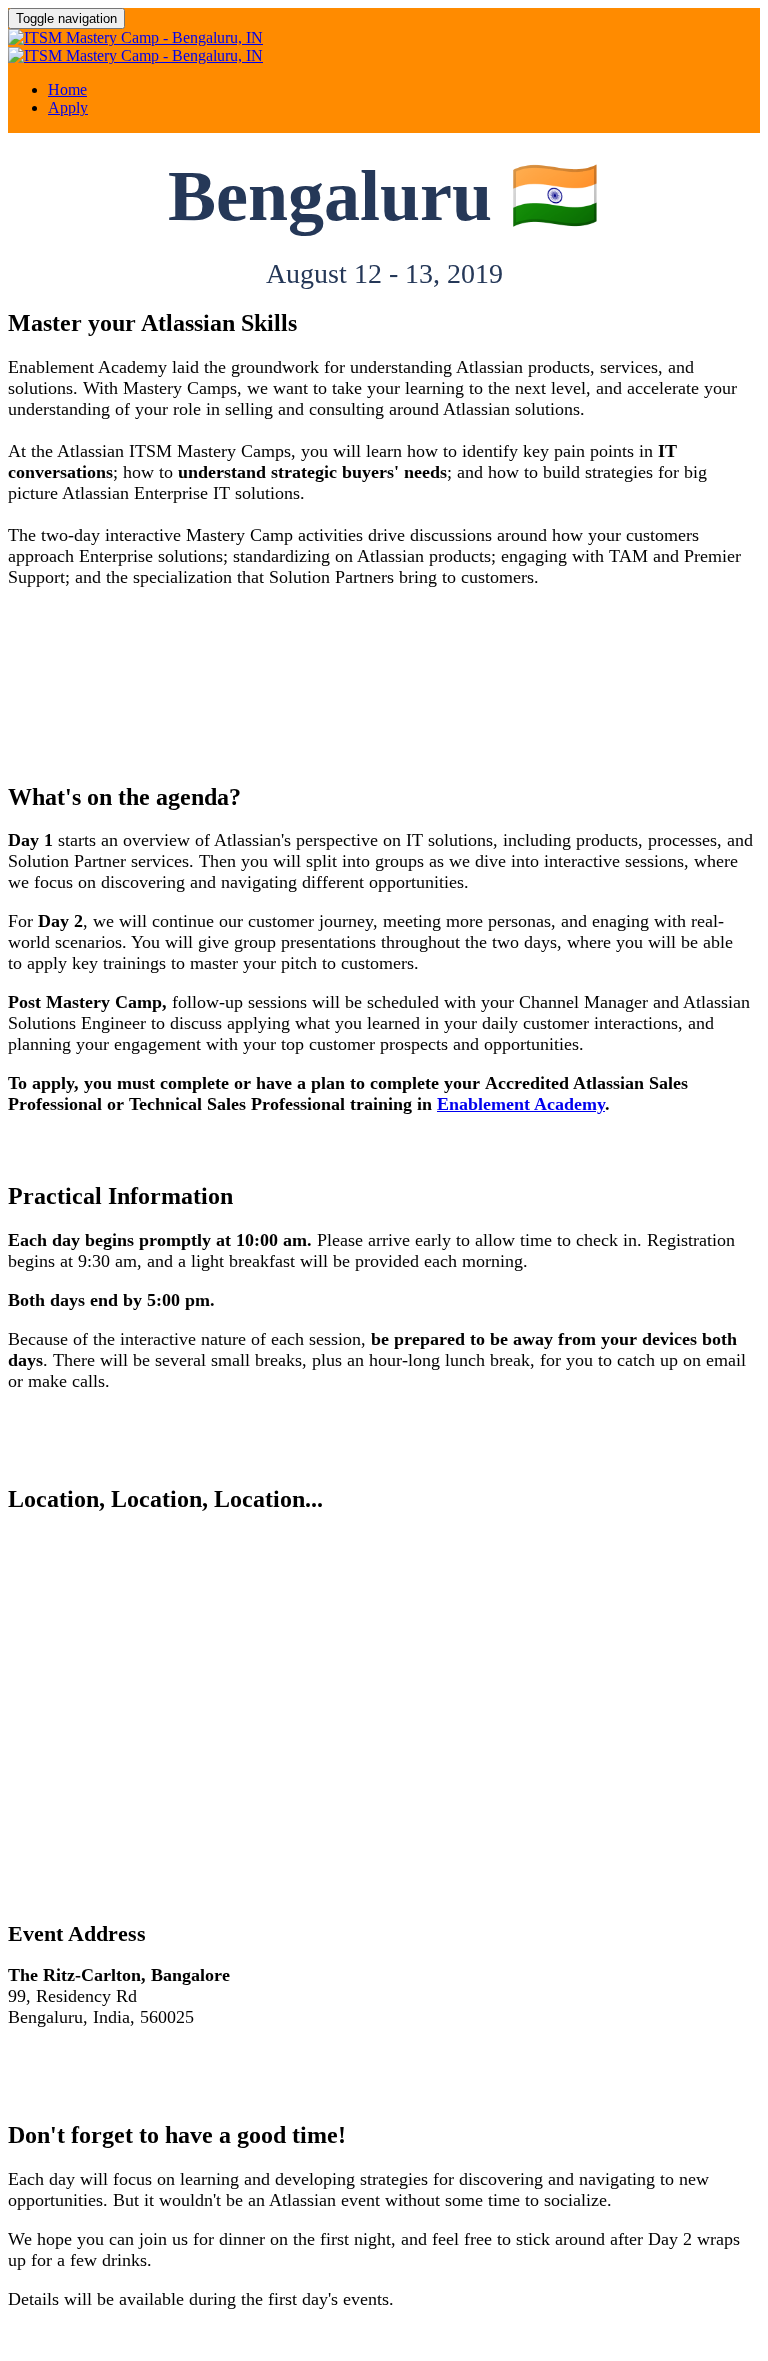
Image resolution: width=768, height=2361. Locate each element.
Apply (68, 107)
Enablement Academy (521, 1104)
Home (67, 89)
